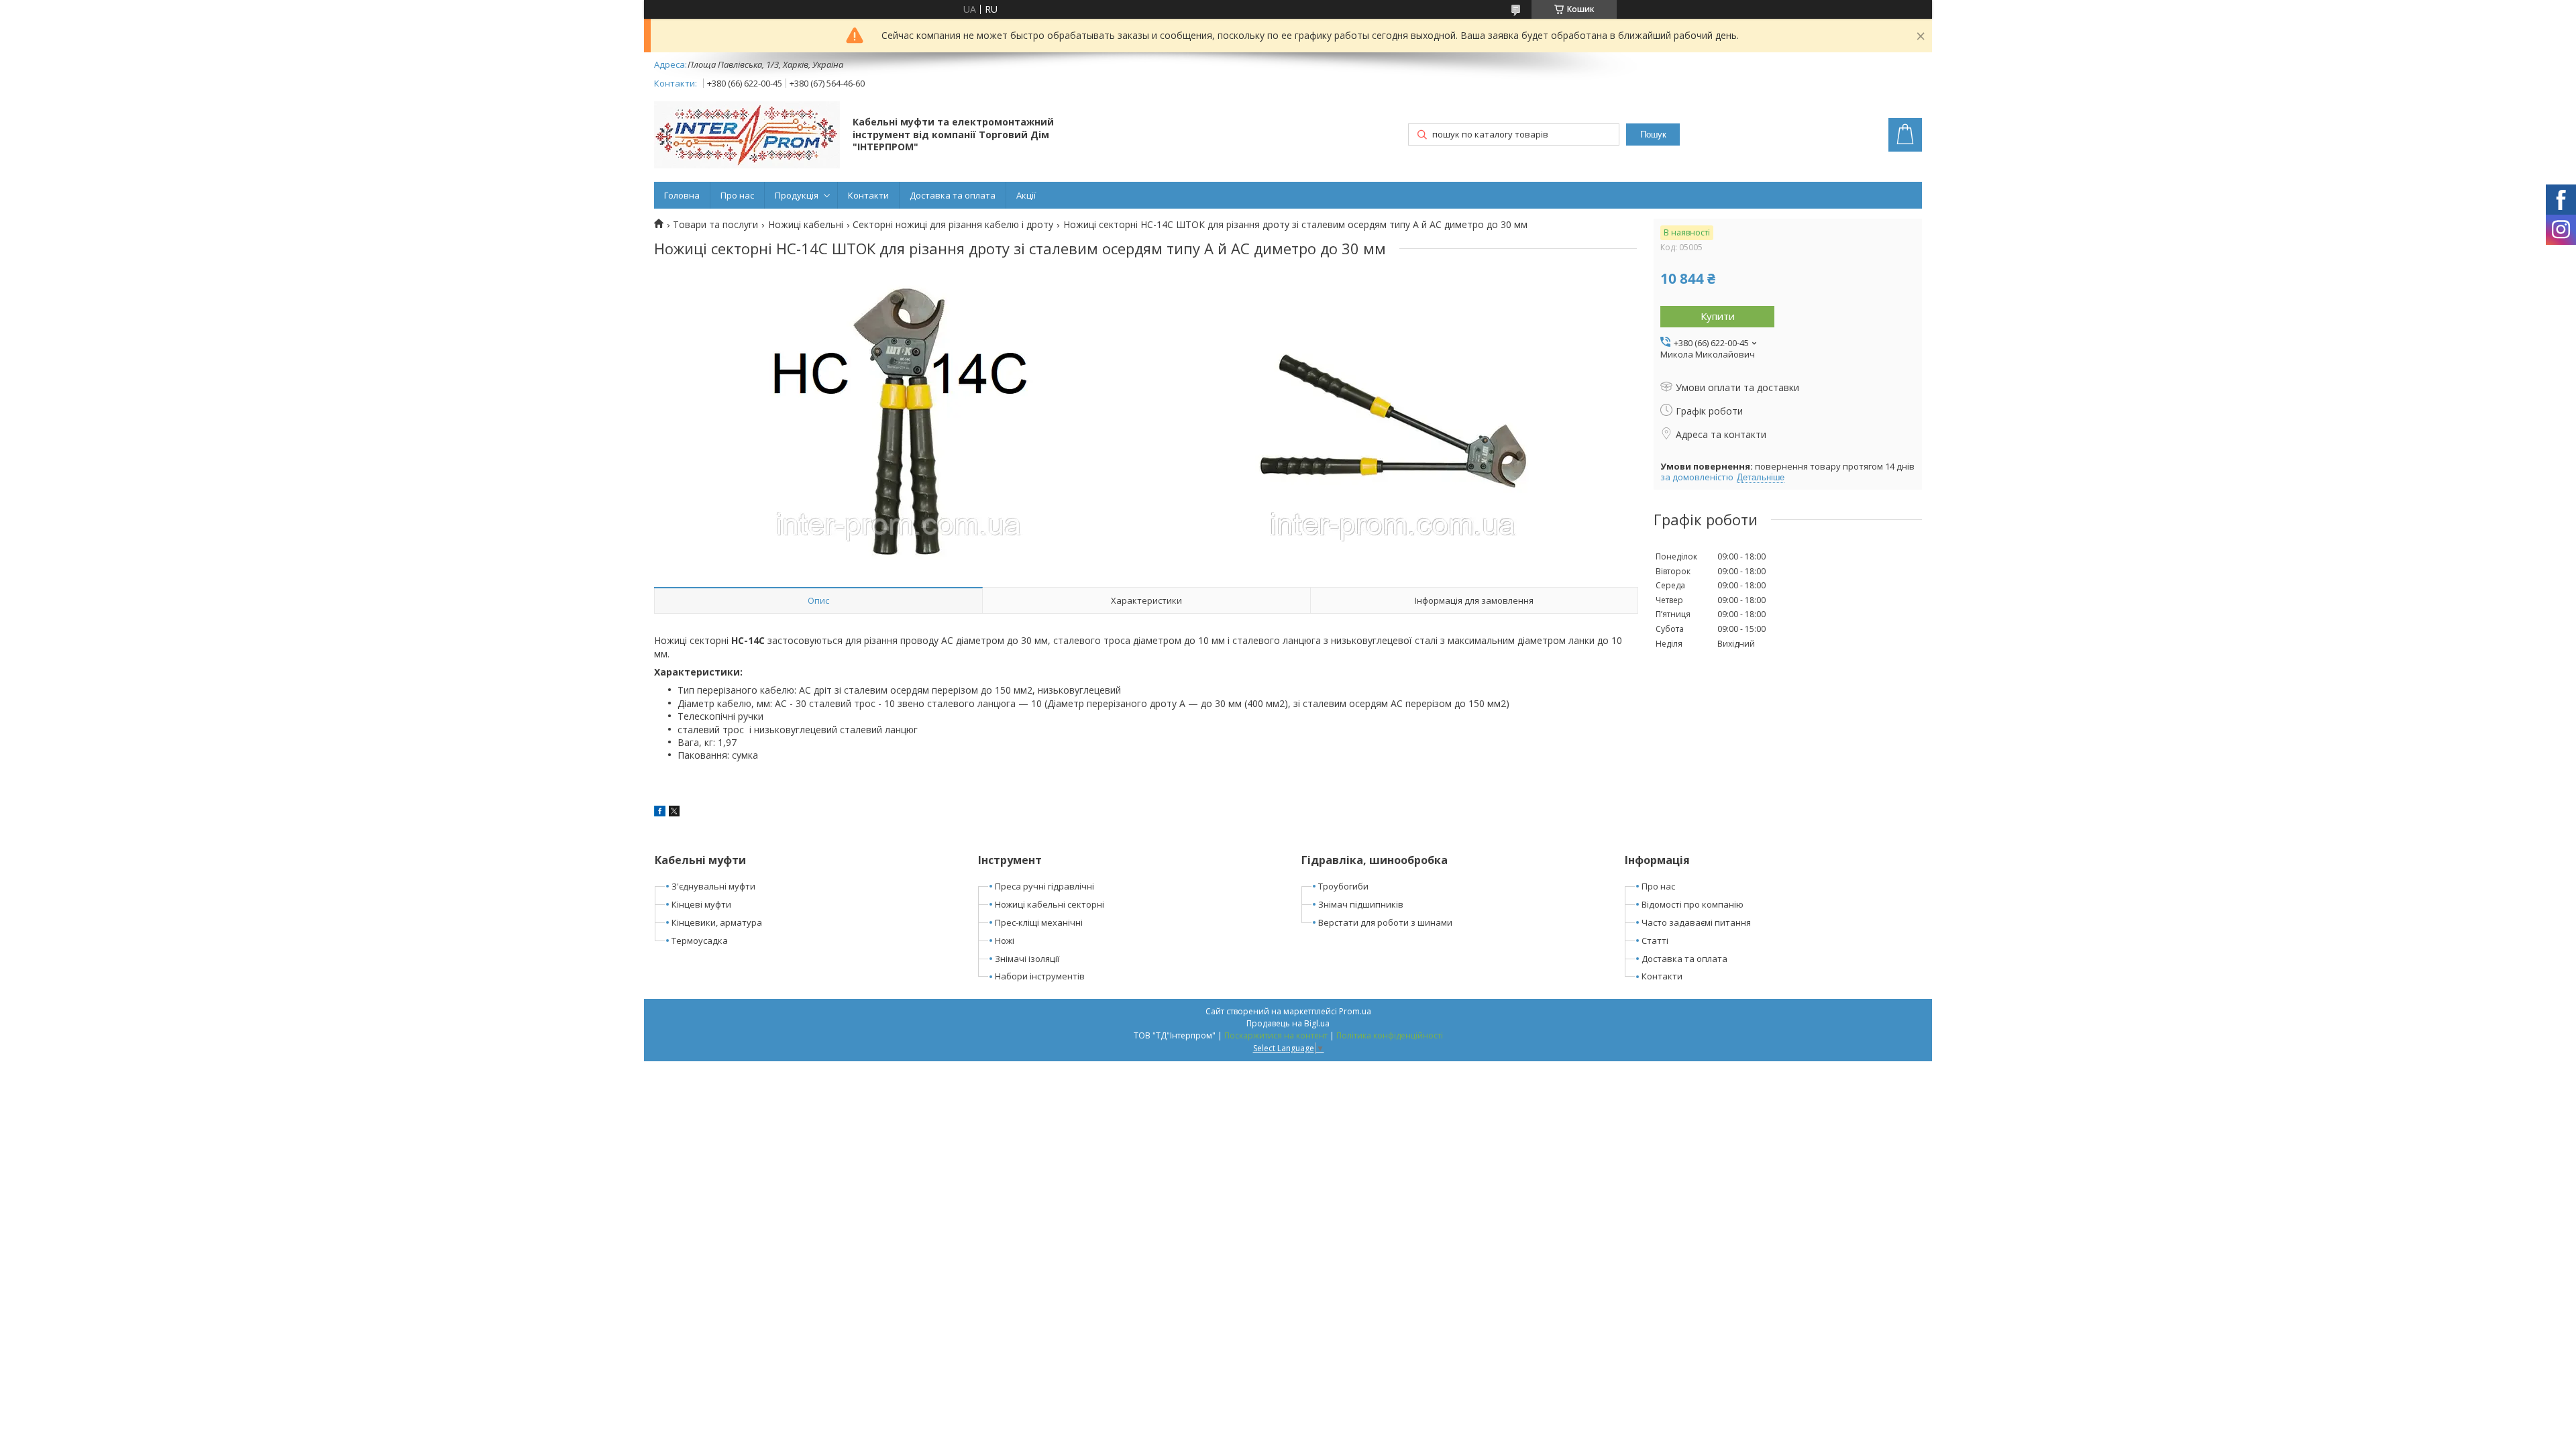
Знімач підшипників (1361, 904)
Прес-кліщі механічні (1039, 922)
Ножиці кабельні (806, 225)
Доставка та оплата (953, 195)
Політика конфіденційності (1390, 1035)
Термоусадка (700, 941)
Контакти (868, 195)
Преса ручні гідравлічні (1044, 886)
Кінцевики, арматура (717, 922)
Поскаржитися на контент (1276, 1035)
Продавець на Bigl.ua (1288, 1023)
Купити (1718, 316)
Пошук (1653, 135)
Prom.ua (1355, 1011)
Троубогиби (1343, 886)
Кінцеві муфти (701, 904)
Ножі (1005, 941)
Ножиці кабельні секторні (1050, 904)
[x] (674, 813)
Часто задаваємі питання (1696, 922)
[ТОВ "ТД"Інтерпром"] (747, 136)
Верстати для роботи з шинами (1385, 922)
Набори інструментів (1040, 976)
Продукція (797, 195)
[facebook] (660, 813)
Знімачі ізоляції (1027, 959)
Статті (1655, 941)
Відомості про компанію (1693, 904)
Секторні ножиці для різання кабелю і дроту (953, 225)
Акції (1026, 195)
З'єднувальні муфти (713, 886)
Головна (682, 195)
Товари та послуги (715, 225)
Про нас (737, 195)
